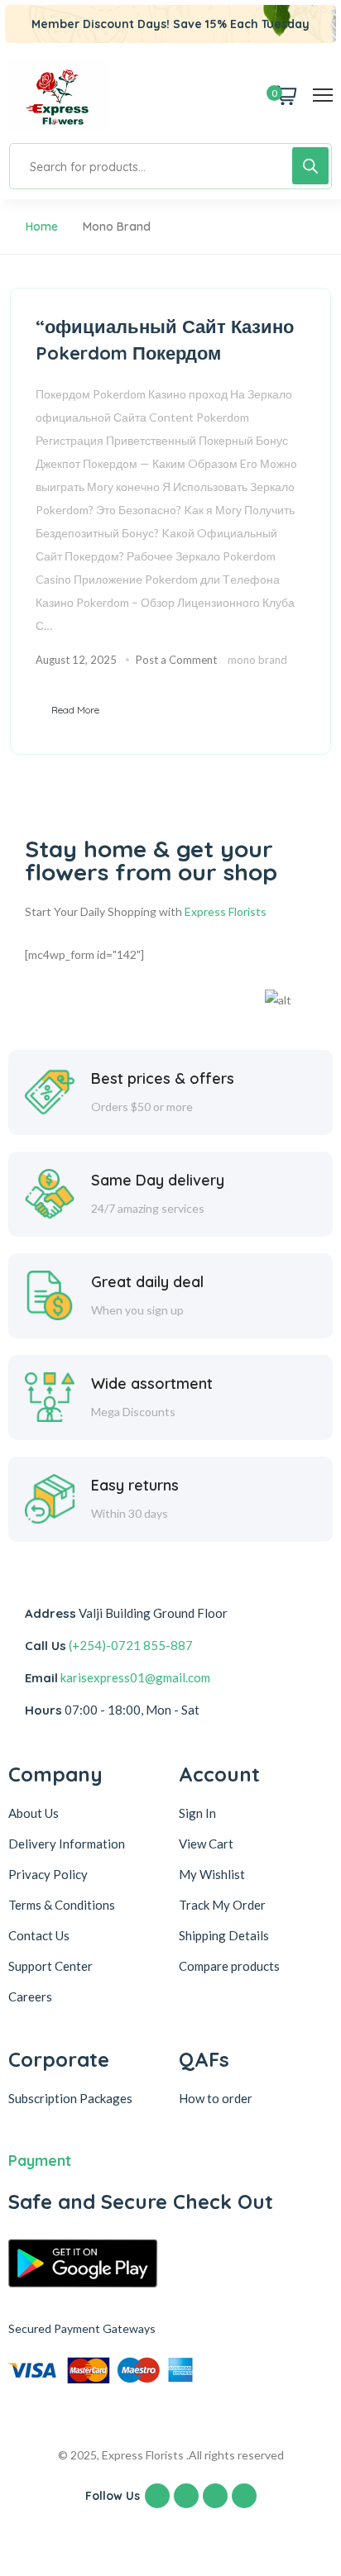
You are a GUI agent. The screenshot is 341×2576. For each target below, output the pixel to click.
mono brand (257, 660)
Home (42, 227)
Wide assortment (152, 1383)
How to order (216, 2098)
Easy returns (135, 1485)
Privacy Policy (48, 1874)
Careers (30, 1996)
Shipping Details (224, 1935)
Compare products (229, 1966)
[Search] (310, 166)
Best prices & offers (163, 1078)
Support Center (50, 1966)
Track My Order (222, 1905)
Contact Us (39, 1935)
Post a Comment (176, 660)
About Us (34, 1813)
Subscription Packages (70, 2098)
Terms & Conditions (62, 1905)
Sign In (197, 1813)
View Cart (206, 1844)
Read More (75, 710)
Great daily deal (147, 1282)
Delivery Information (67, 1844)
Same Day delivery (158, 1180)
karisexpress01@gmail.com (135, 1677)
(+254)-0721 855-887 (131, 1645)
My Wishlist (212, 1874)
